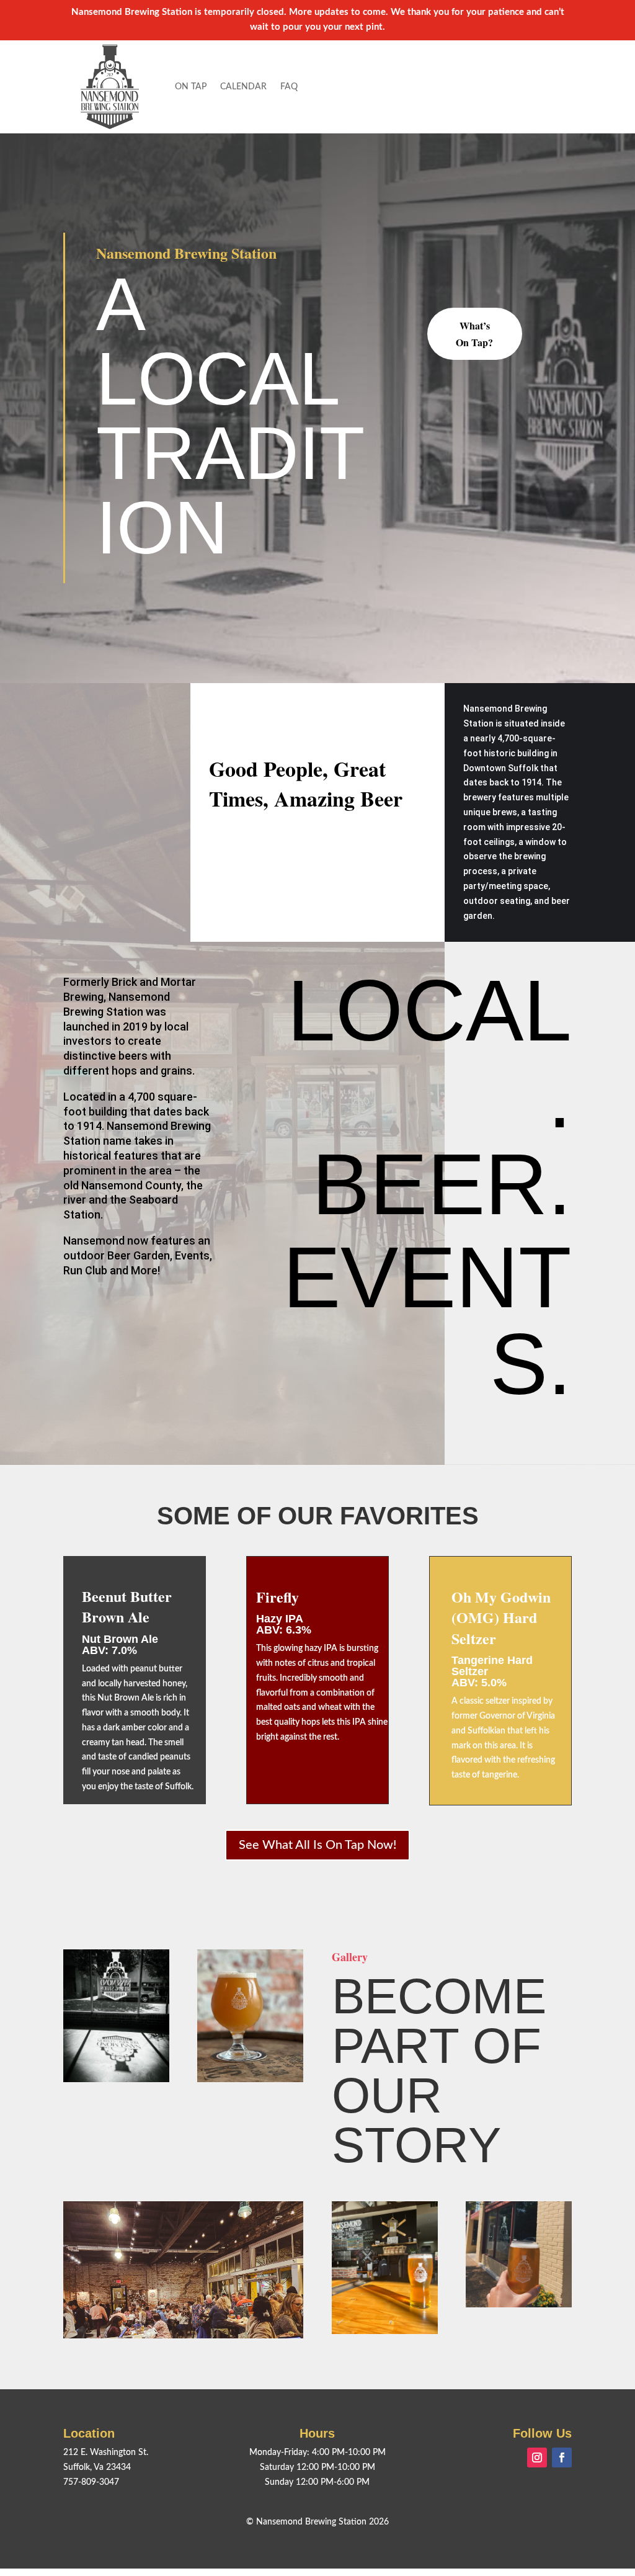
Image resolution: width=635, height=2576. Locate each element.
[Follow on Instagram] (537, 2457)
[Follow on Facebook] (562, 2457)
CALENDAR (243, 87)
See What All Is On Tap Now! (317, 1845)
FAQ (289, 87)
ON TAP (191, 87)
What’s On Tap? (474, 334)
